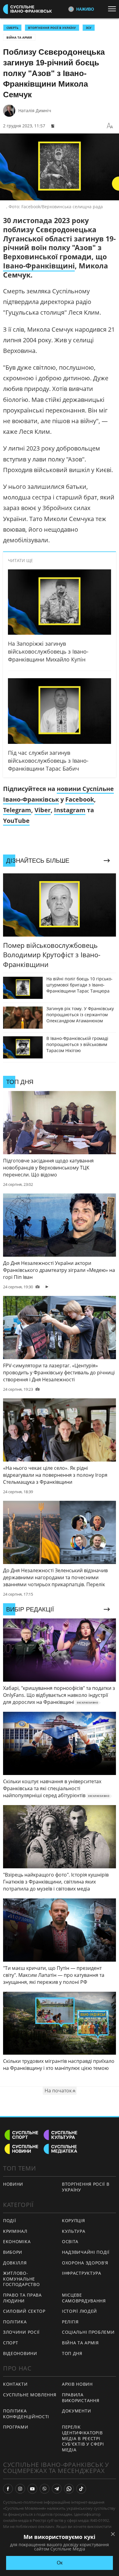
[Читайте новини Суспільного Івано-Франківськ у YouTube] (32, 2489)
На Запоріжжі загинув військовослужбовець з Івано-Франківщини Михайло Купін (48, 651)
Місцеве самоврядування (84, 2298)
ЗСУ (89, 28)
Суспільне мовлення (30, 2395)
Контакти (15, 2384)
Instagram (70, 810)
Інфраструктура (82, 2273)
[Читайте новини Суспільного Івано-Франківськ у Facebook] (8, 2489)
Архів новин (77, 2384)
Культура (74, 2231)
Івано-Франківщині (39, 266)
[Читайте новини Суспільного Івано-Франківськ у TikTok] (81, 2489)
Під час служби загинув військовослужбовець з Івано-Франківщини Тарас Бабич (48, 761)
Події (10, 2220)
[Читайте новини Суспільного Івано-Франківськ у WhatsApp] (69, 2489)
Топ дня (72, 2353)
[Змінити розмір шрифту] (110, 126)
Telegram (17, 810)
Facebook (80, 799)
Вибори (13, 2252)
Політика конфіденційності (26, 2414)
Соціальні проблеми (88, 2332)
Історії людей (79, 2311)
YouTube (16, 821)
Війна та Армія (19, 37)
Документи (76, 2411)
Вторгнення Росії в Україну (52, 28)
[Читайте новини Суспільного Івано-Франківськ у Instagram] (20, 2489)
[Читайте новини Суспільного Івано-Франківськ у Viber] (45, 2489)
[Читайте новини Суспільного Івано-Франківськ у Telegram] (57, 2489)
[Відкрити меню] (114, 9)
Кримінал (15, 2231)
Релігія (70, 2322)
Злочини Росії (21, 2332)
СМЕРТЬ (12, 28)
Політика (15, 2322)
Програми (16, 2427)
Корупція (74, 2220)
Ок (60, 2563)
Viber (43, 810)
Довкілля (15, 2263)
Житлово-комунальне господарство (21, 2279)
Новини (13, 2184)
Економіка (17, 2241)
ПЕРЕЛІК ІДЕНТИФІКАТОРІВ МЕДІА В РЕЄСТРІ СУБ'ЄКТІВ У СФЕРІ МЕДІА (83, 2438)
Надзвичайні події (86, 2252)
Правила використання (81, 2398)
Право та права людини (22, 2298)
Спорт (11, 2343)
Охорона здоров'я (85, 2263)
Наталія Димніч (35, 110)
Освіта (70, 2241)
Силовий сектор (24, 2311)
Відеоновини (20, 2353)
